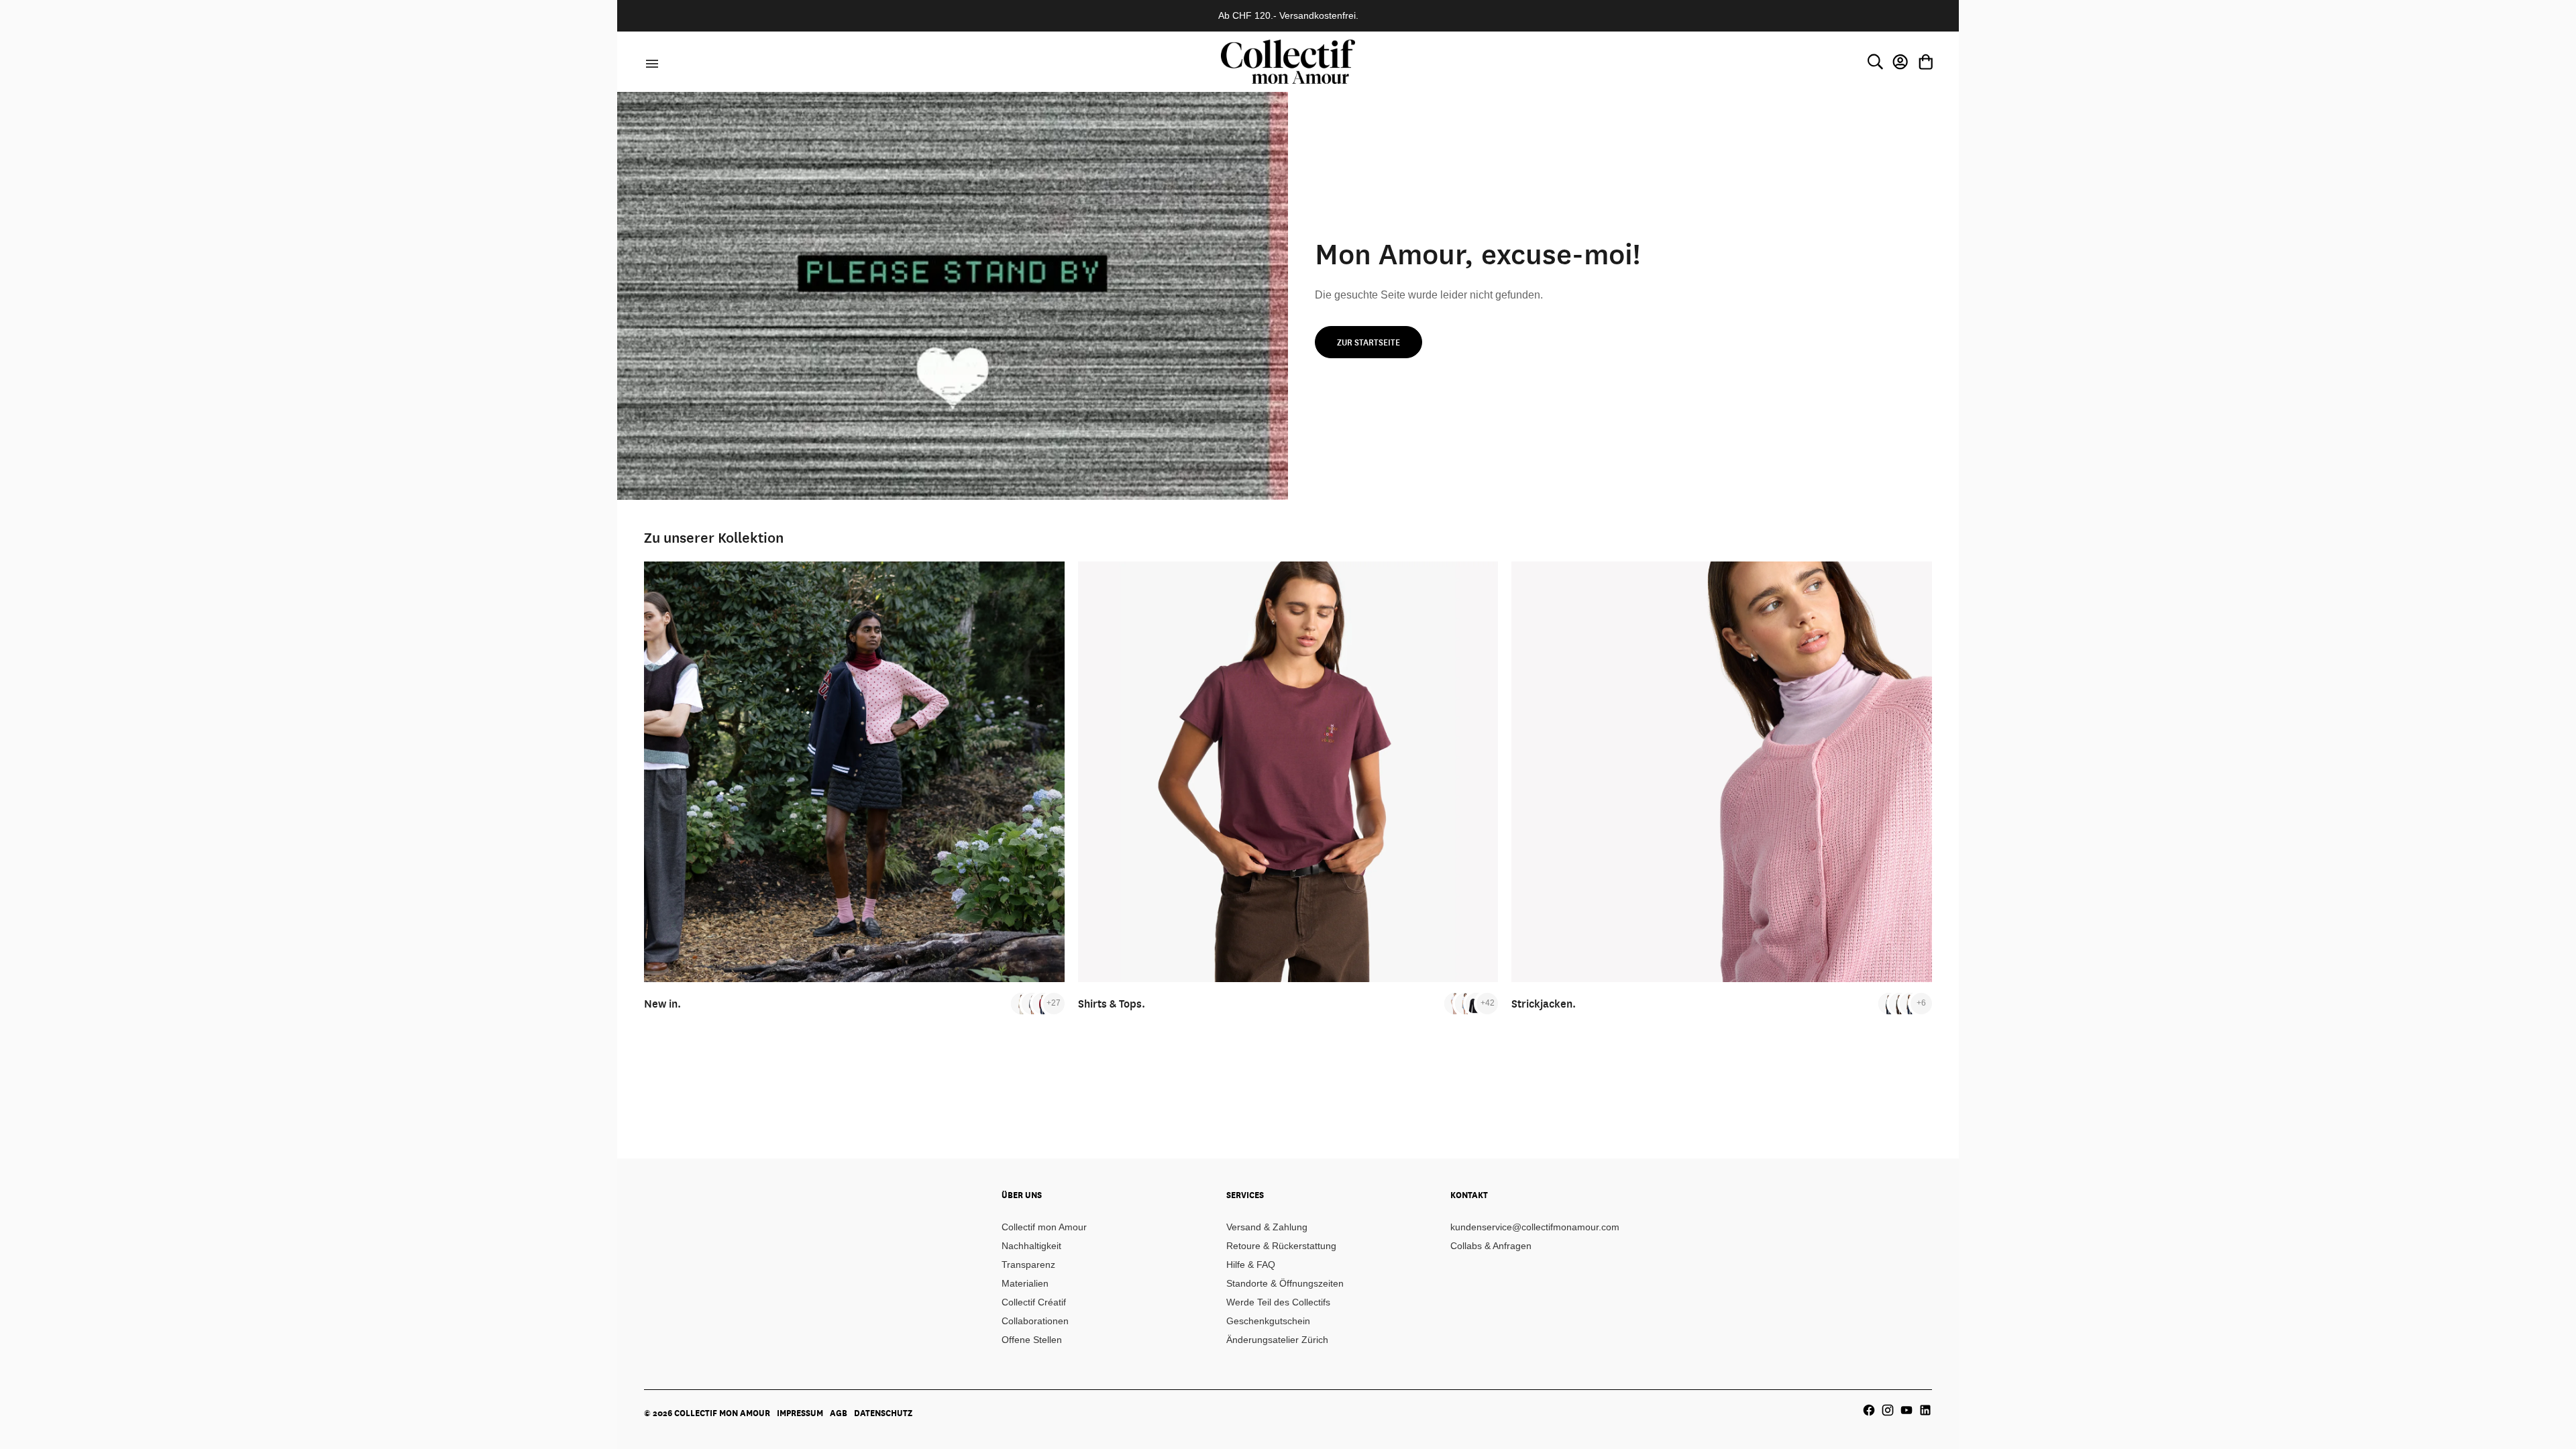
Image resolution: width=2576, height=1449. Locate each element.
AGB (839, 1413)
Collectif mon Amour (1044, 1227)
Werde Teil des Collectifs (1278, 1302)
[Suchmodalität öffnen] (1875, 62)
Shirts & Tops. (1112, 1003)
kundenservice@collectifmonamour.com (1535, 1227)
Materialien (1025, 1283)
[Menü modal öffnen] (650, 62)
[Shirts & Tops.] (1288, 772)
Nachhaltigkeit (1031, 1246)
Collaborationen (1035, 1321)
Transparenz (1028, 1265)
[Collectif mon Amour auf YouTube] (1907, 1410)
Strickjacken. (1544, 1003)
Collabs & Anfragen (1491, 1246)
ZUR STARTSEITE (1368, 342)
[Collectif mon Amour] (1288, 61)
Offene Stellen (1032, 1340)
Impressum (800, 1413)
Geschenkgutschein (1268, 1321)
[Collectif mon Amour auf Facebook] (1869, 1410)
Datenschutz (883, 1413)
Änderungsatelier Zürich (1277, 1340)
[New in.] (854, 772)
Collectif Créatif (1034, 1302)
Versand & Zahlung (1267, 1227)
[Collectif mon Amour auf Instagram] (1888, 1410)
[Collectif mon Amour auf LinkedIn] (1925, 1410)
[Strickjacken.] (1722, 772)
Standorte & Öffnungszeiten (1285, 1283)
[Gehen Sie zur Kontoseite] (1900, 62)
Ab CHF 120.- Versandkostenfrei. (1288, 15)
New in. (662, 1003)
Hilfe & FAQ (1251, 1265)
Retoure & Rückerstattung (1281, 1246)
